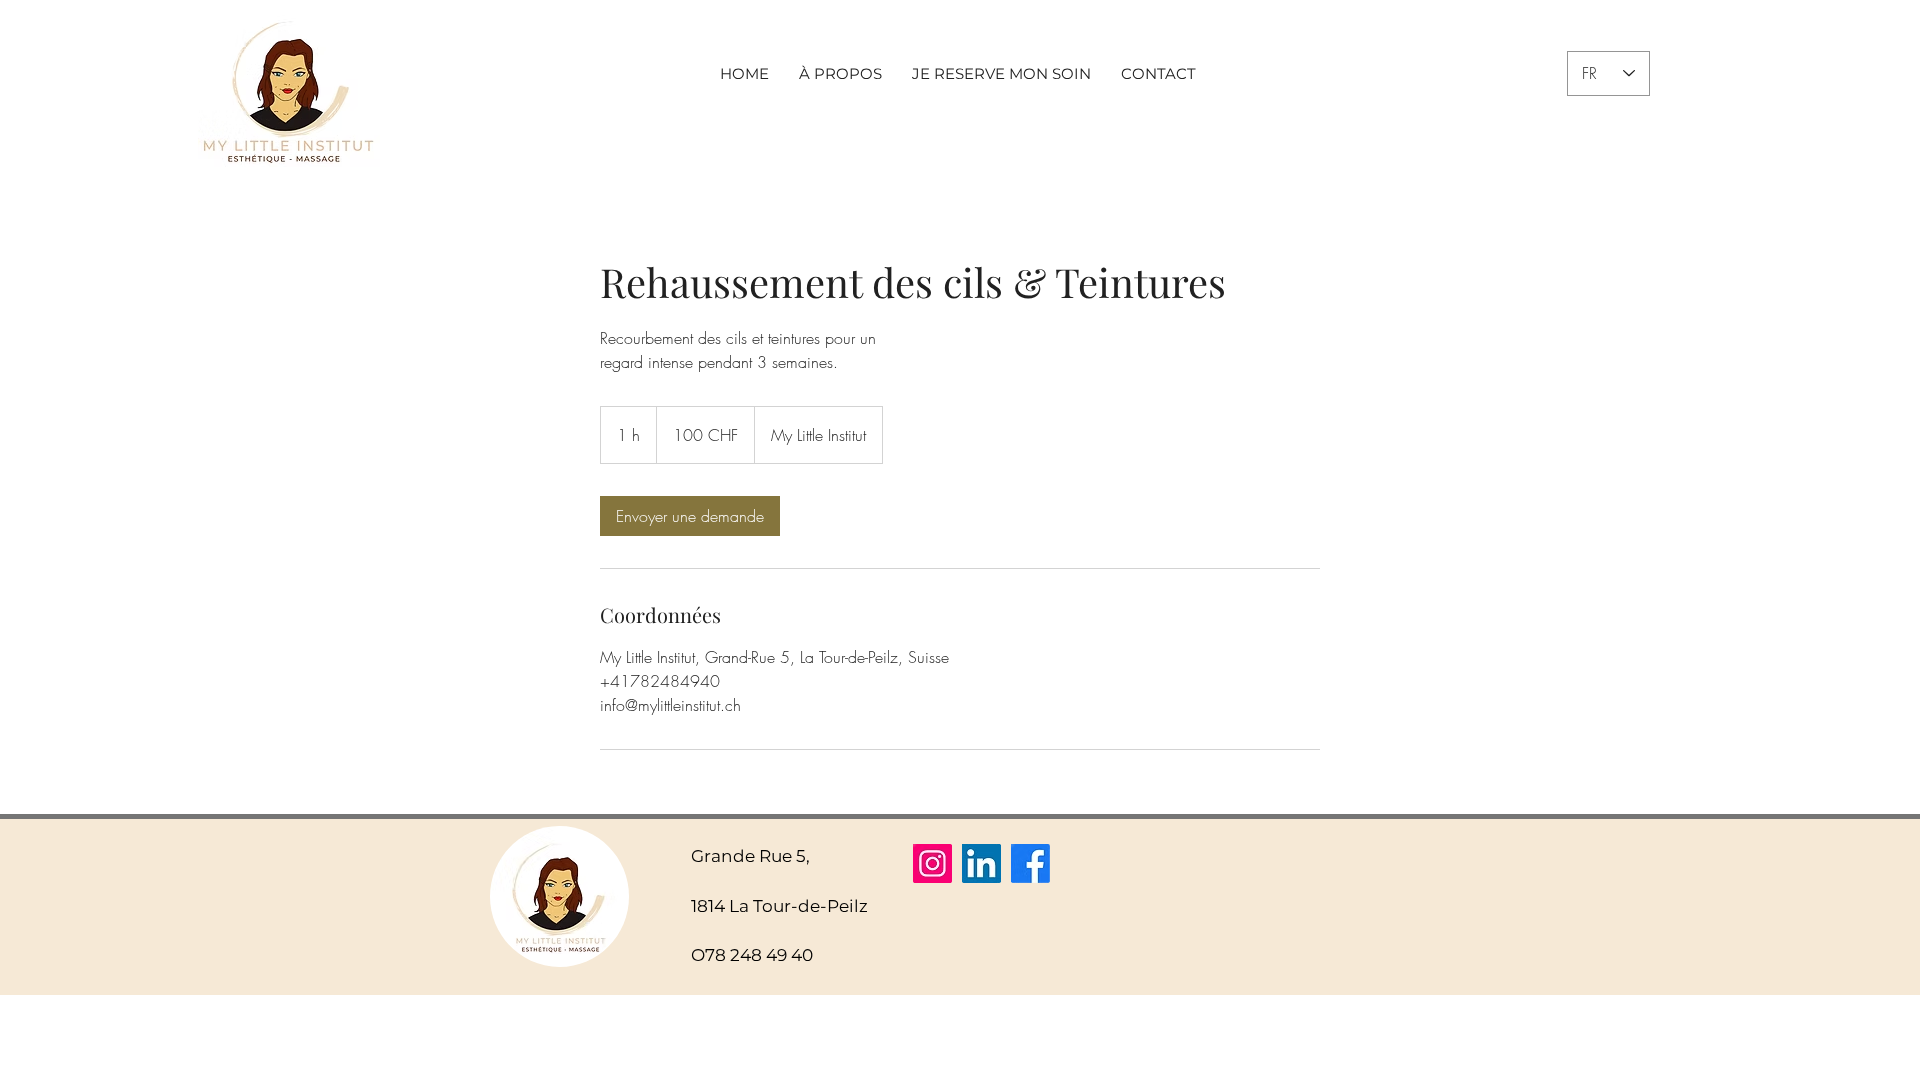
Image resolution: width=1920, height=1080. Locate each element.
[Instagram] (932, 863)
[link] (690, 516)
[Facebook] (1030, 863)
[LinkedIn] (981, 863)
